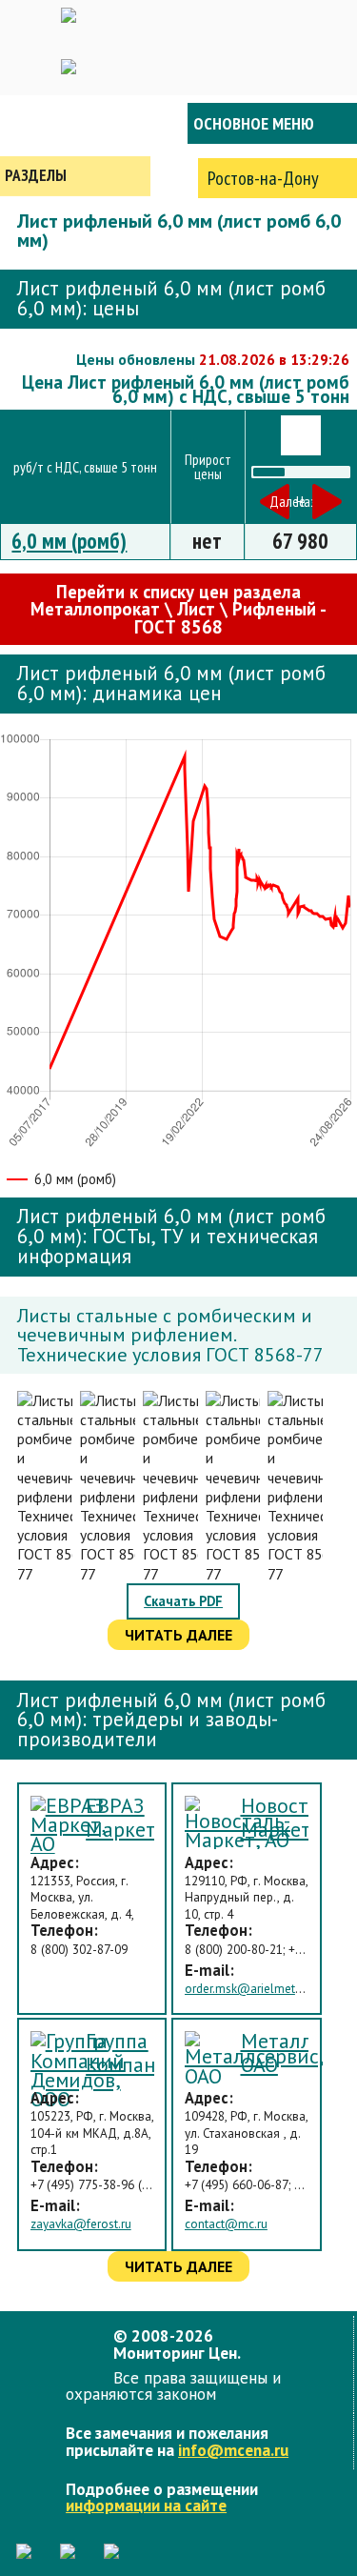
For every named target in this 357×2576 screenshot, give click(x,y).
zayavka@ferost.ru (81, 2224)
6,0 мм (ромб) (69, 541)
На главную (76, 123)
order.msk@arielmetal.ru (252, 1989)
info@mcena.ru (233, 2450)
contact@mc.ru (226, 2224)
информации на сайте (146, 2505)
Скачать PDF (183, 1601)
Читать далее (178, 1635)
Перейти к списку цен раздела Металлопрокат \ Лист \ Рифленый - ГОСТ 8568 (178, 609)
